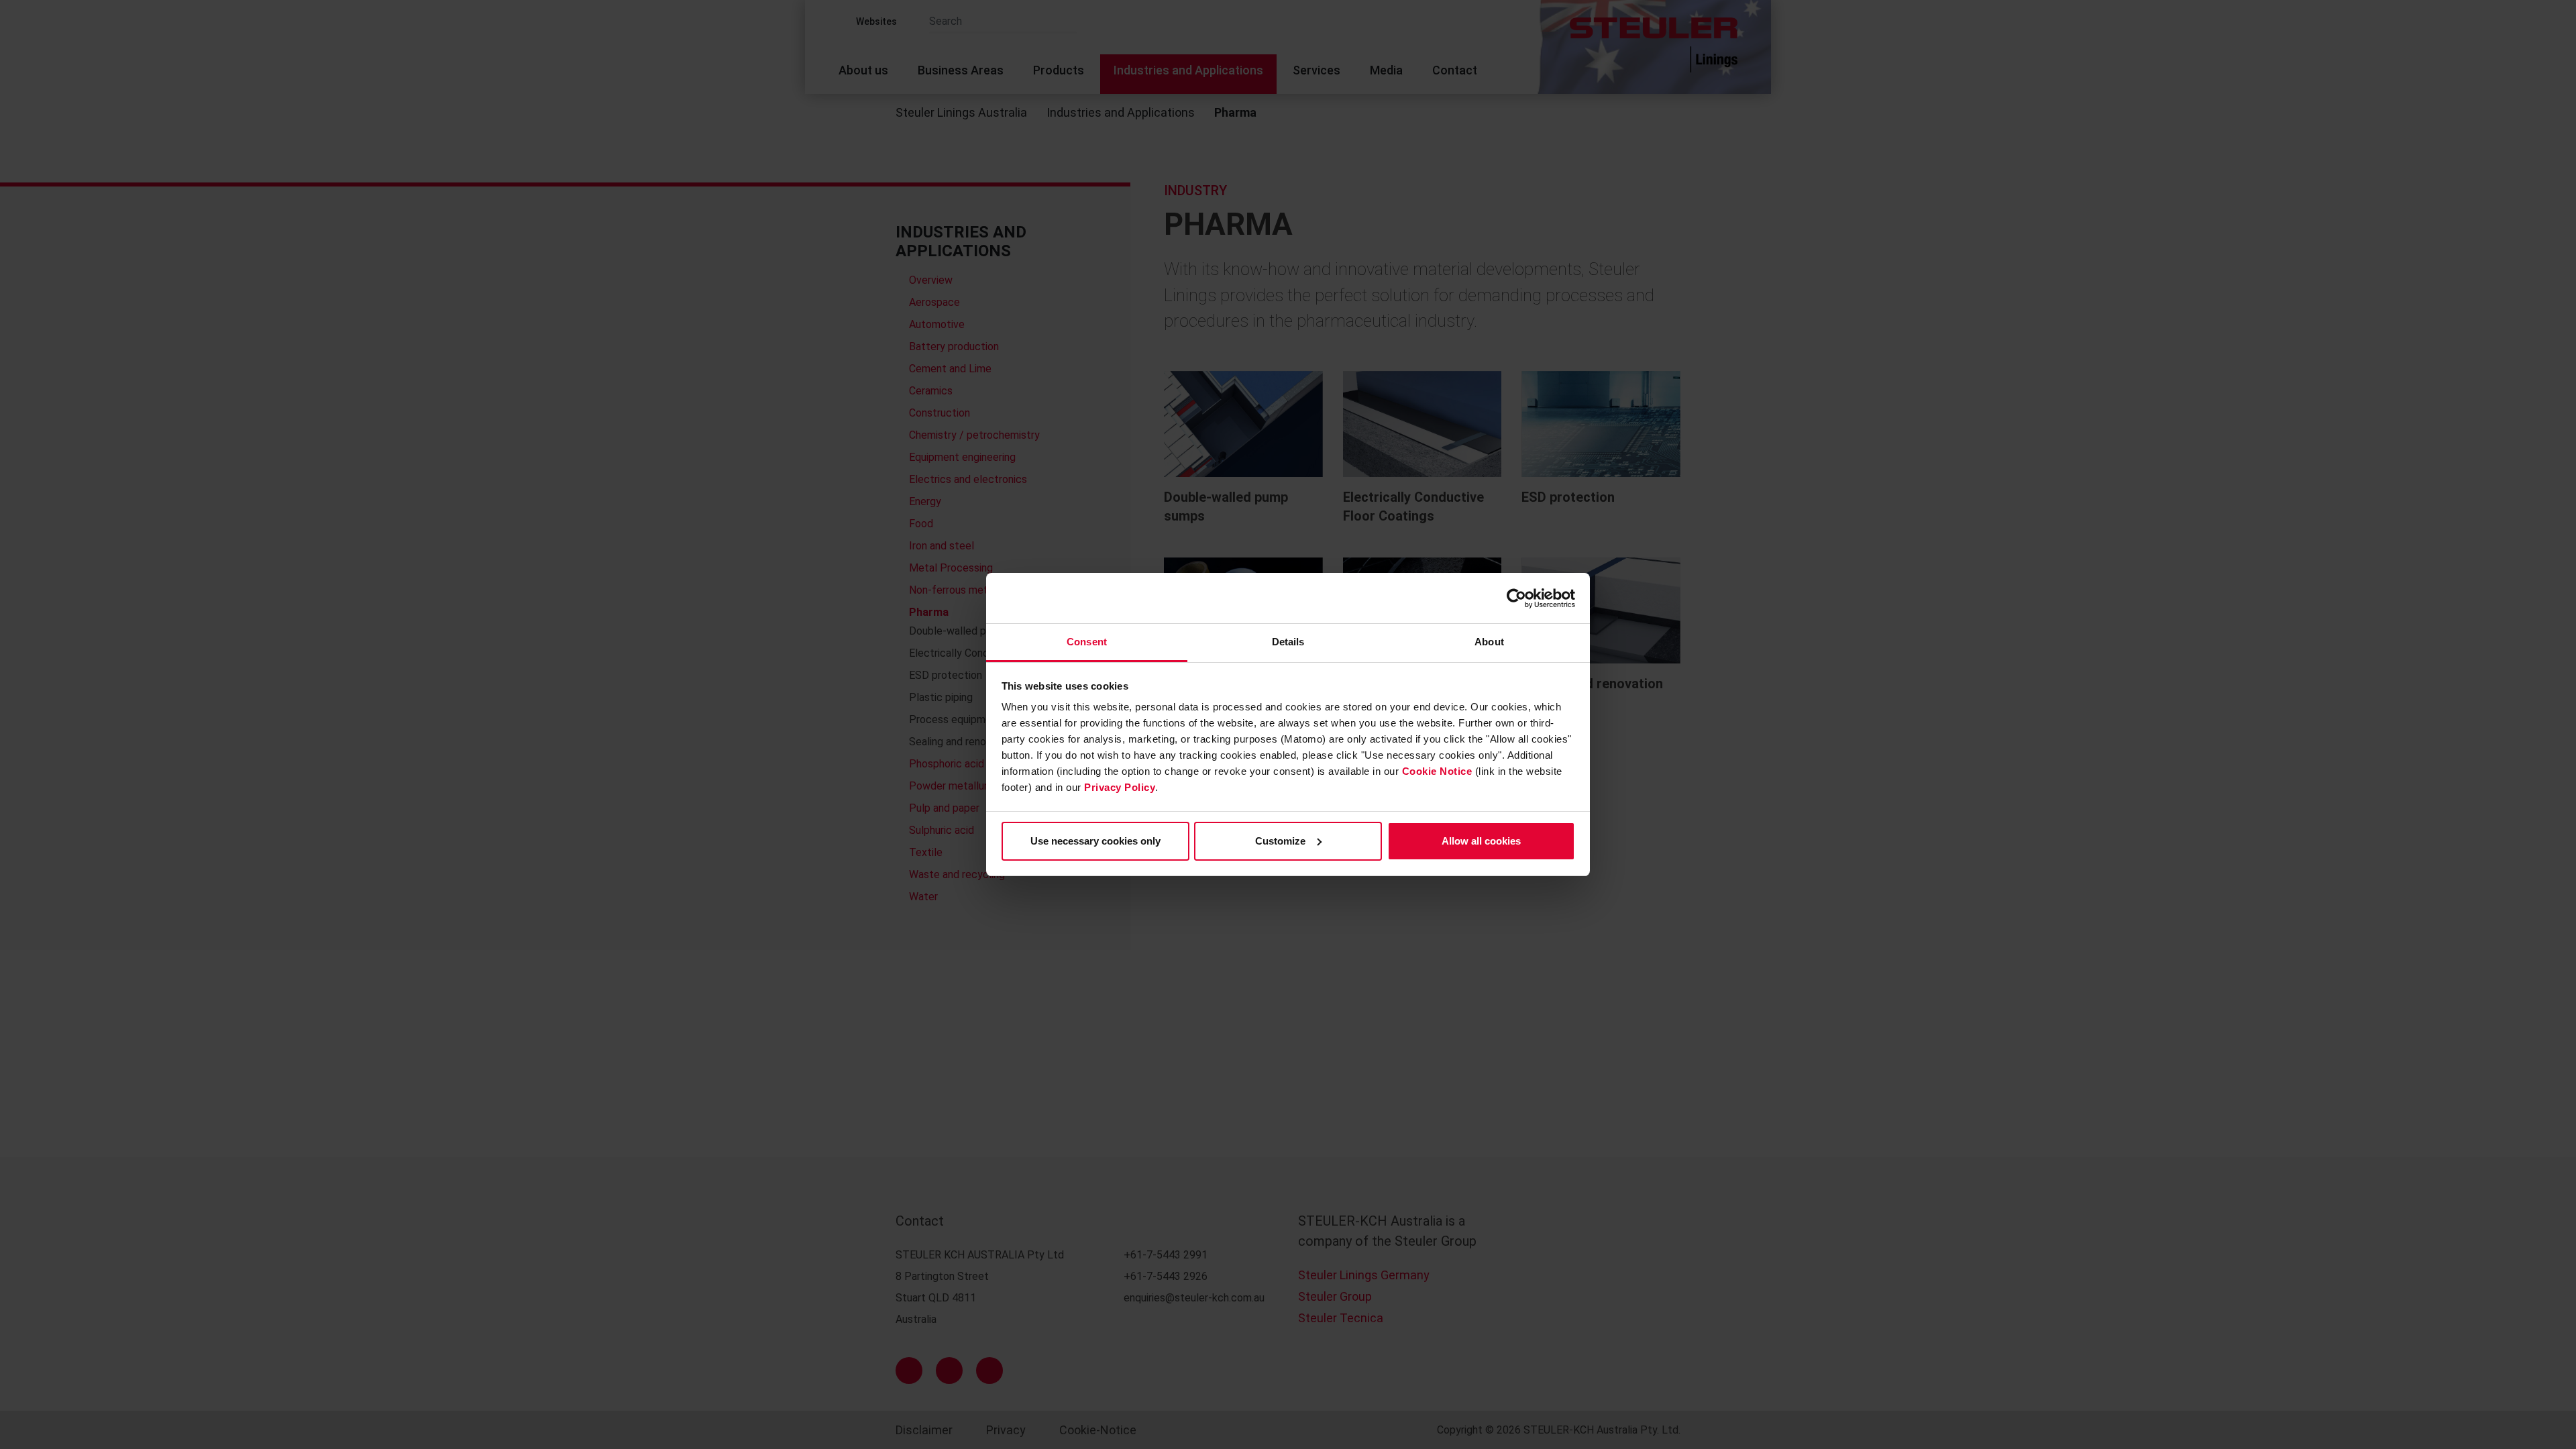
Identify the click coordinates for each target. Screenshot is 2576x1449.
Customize (1280, 841)
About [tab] (1489, 642)
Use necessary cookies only (1095, 841)
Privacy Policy (1120, 787)
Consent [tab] (1087, 642)
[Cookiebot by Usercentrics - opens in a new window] (1516, 598)
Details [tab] (1288, 642)
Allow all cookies (1481, 841)
